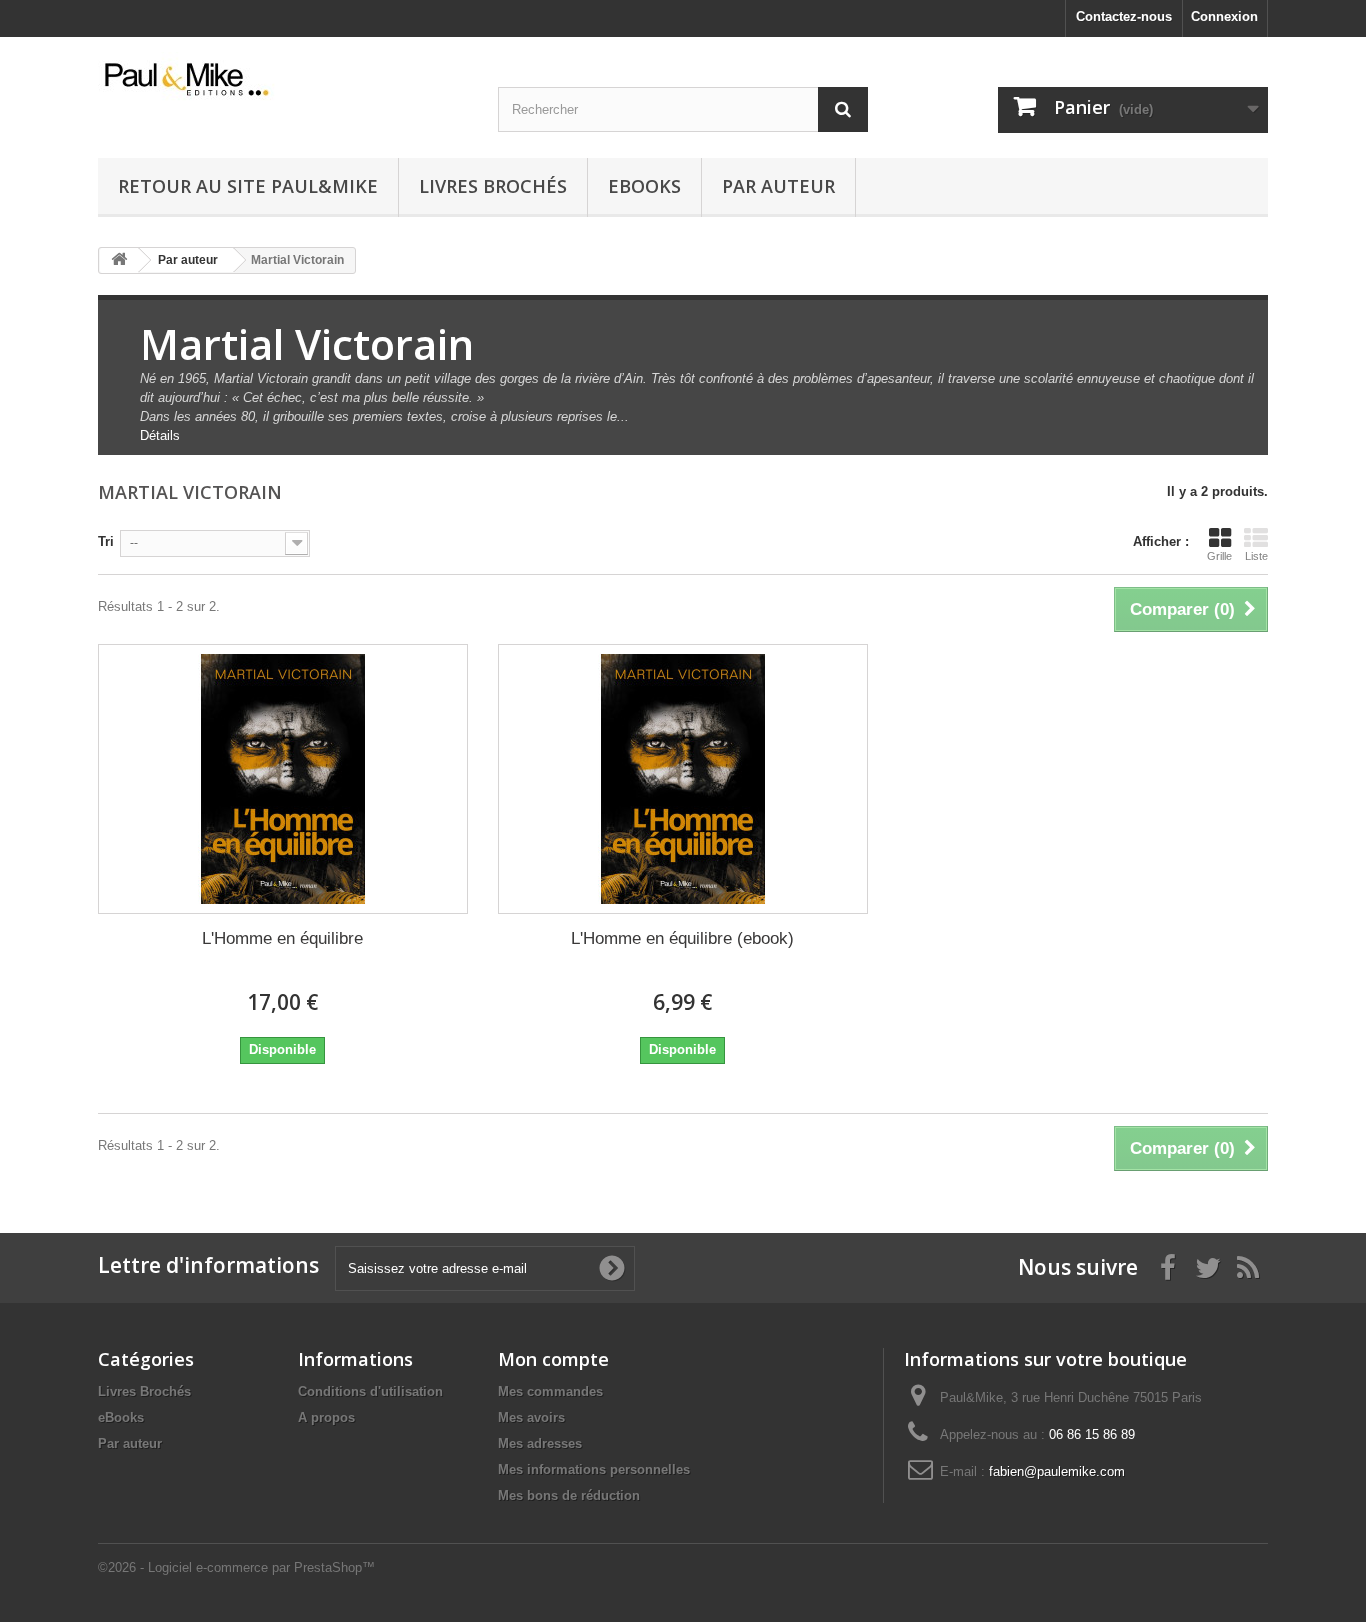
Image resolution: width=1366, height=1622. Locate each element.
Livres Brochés (493, 186)
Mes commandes (550, 1391)
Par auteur (778, 186)
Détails (160, 435)
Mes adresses (540, 1443)
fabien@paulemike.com (1057, 1471)
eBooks (644, 186)
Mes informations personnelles (594, 1469)
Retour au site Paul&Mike (248, 186)
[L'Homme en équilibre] (283, 779)
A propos (326, 1417)
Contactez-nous (1124, 16)
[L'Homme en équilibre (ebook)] (683, 779)
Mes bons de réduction (569, 1495)
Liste (1256, 556)
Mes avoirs (531, 1417)
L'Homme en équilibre (282, 938)
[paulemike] (283, 78)
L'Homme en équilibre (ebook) (682, 938)
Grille (1219, 556)
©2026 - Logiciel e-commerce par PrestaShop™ (236, 1567)
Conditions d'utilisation (370, 1391)
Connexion (1224, 16)
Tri (106, 541)
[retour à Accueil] (119, 260)
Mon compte (553, 1359)
